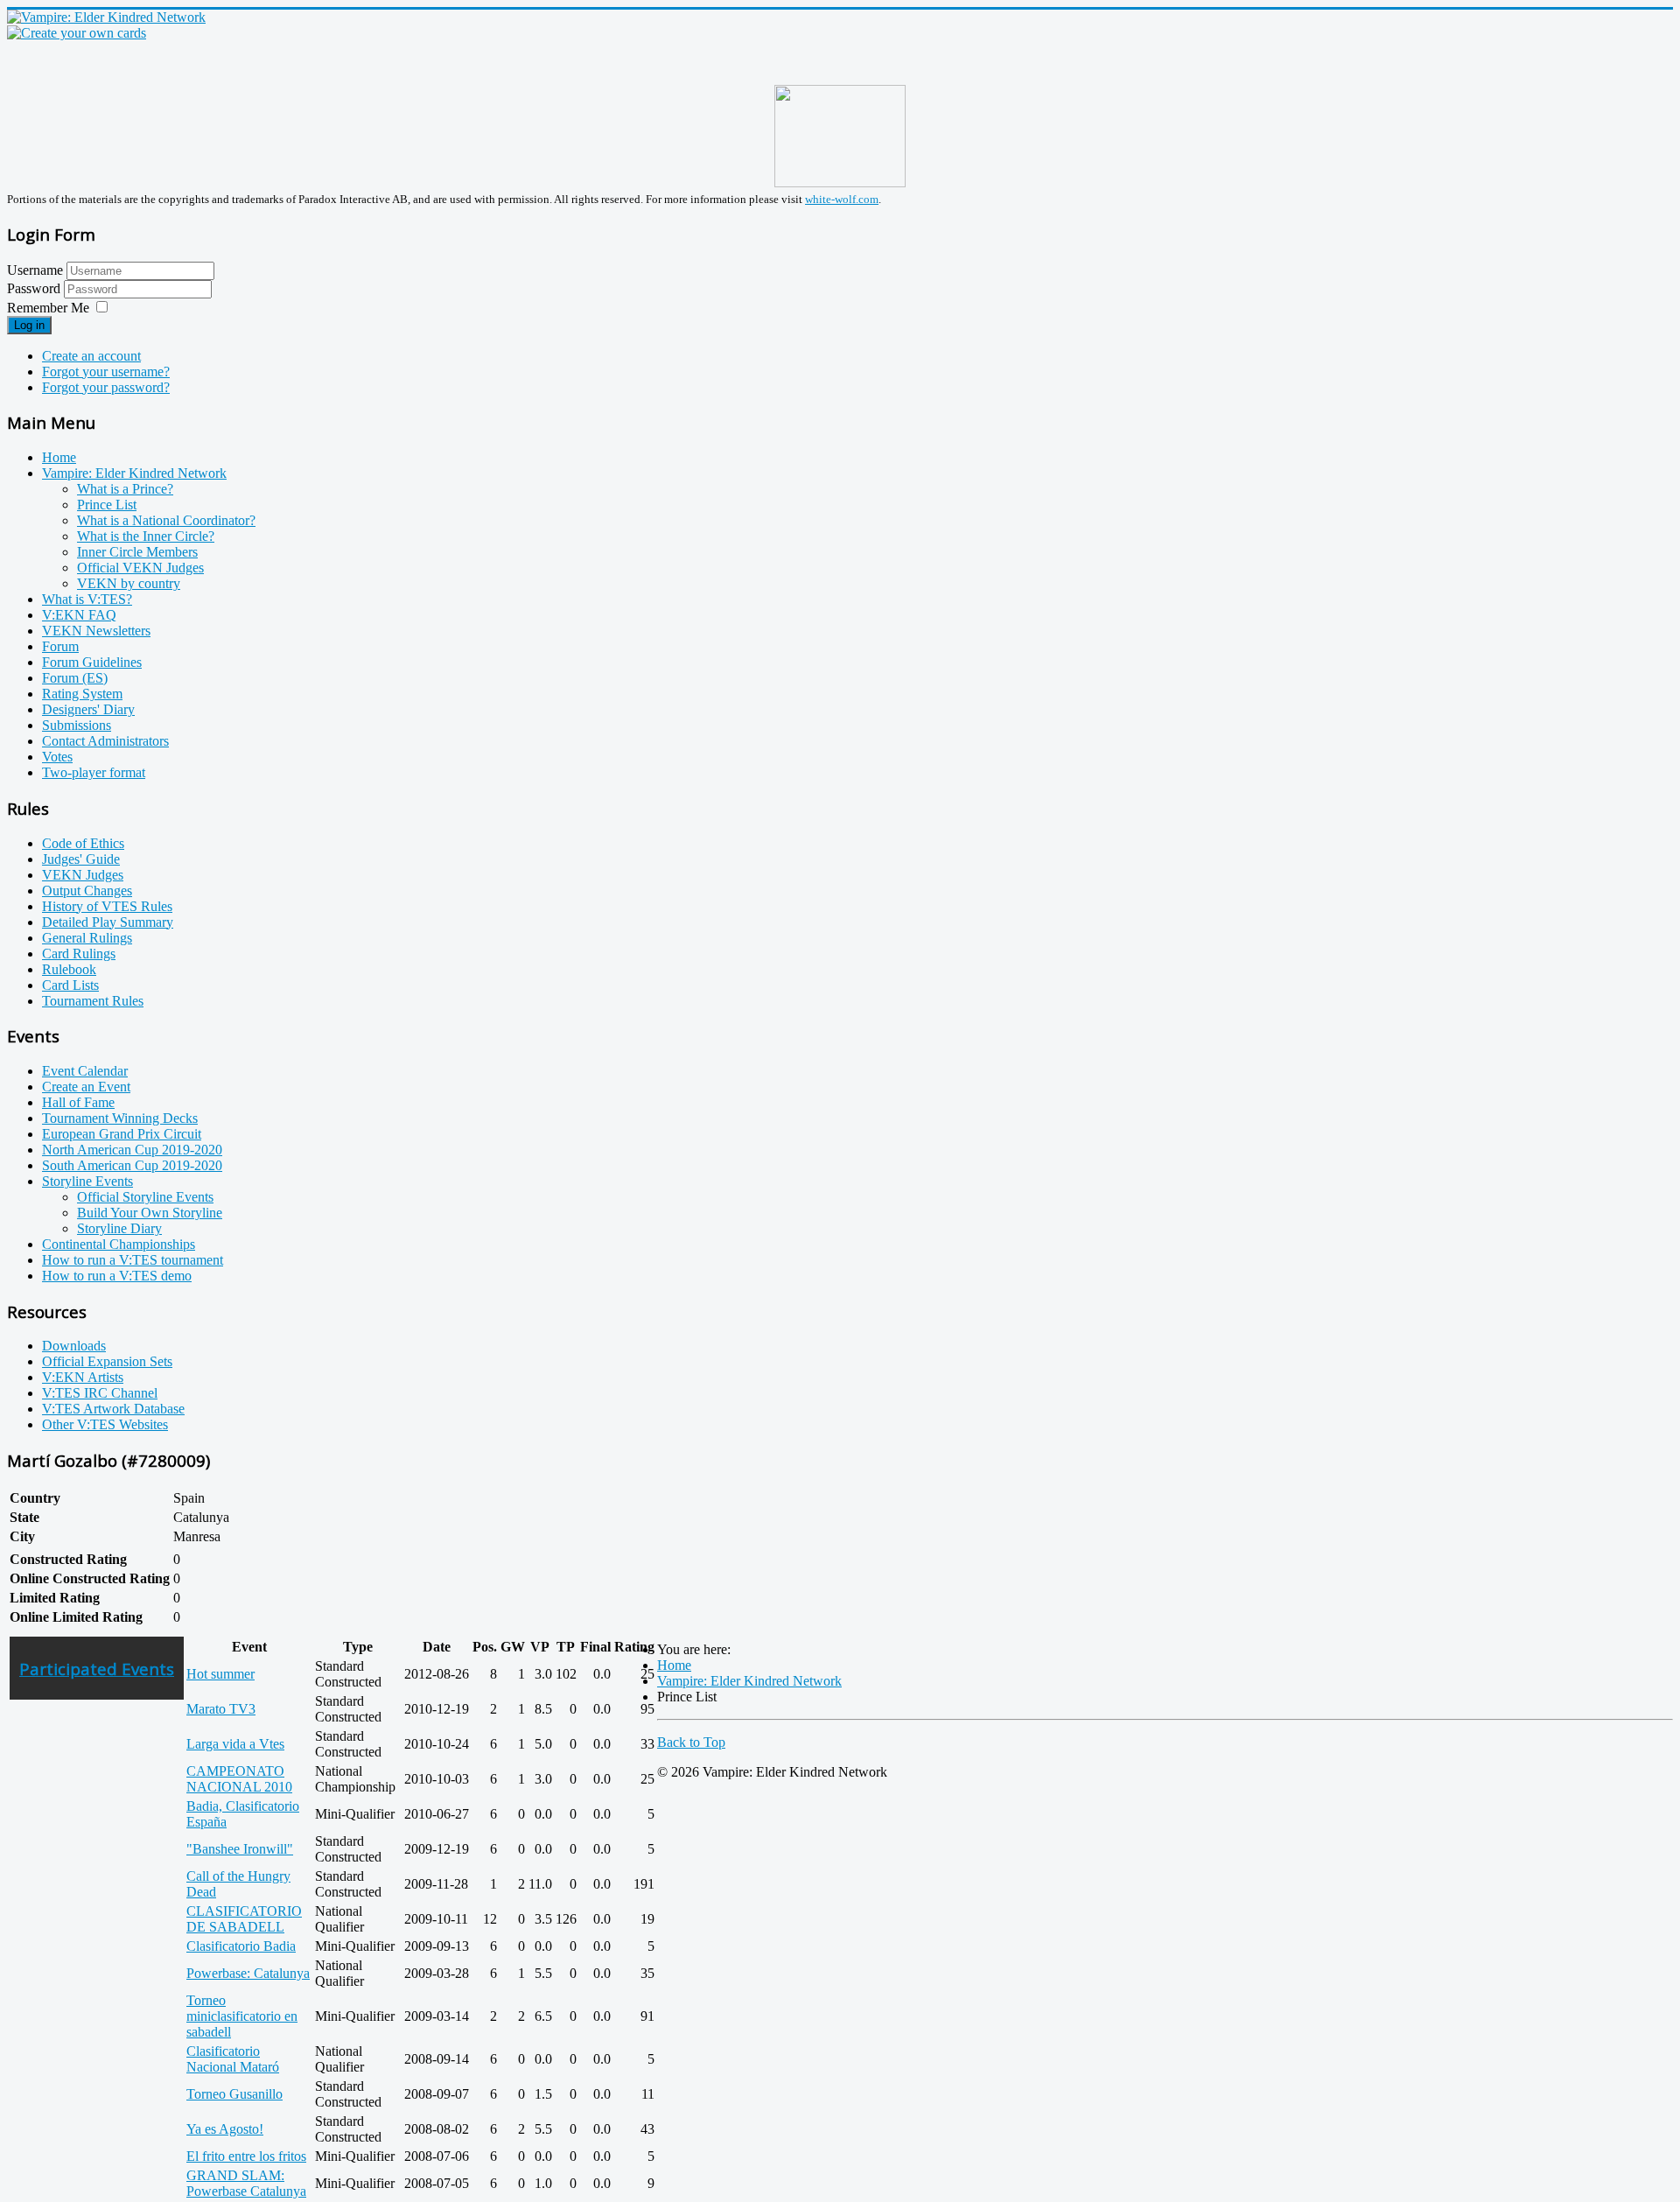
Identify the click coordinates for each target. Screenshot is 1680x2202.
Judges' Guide (81, 859)
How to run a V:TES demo (117, 1276)
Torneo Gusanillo (234, 2094)
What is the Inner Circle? (146, 536)
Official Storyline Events (145, 1197)
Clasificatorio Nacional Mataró (233, 2059)
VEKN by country (129, 583)
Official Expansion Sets (107, 1361)
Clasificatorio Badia (241, 1946)
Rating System (82, 694)
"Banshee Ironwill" (240, 1849)
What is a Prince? (125, 489)
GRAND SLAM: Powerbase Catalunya (246, 2183)
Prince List (107, 505)
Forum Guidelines (92, 662)
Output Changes (87, 891)
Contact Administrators (105, 741)
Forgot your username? (106, 372)
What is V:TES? (87, 599)
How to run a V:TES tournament (133, 1260)
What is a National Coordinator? (166, 520)
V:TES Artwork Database (113, 1409)
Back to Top (691, 1742)
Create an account (91, 356)
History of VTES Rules (107, 906)
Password (35, 288)
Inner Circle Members (137, 552)
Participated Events (97, 1669)
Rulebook (69, 969)
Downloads (74, 1346)
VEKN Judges (83, 875)
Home (59, 457)
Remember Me (48, 308)
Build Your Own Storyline (150, 1213)
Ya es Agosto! (225, 2129)
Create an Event (86, 1087)
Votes (57, 757)
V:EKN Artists (83, 1377)
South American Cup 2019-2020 (132, 1165)
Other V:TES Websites (105, 1424)
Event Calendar (85, 1071)
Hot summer (220, 1674)
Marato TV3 (221, 1709)
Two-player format (94, 772)
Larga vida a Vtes (235, 1744)
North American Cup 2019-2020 (132, 1150)
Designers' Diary (88, 709)
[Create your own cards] (77, 33)
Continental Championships (119, 1244)
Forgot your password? (106, 387)
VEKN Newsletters (96, 631)
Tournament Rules (93, 1001)
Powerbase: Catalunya (248, 1973)
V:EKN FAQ (79, 615)
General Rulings (87, 938)
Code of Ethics (83, 843)
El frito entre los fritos (246, 2156)
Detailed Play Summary (108, 922)
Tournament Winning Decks (120, 1118)
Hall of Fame (78, 1102)
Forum (60, 646)
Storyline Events (87, 1181)
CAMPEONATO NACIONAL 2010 (239, 1779)
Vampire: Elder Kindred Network (134, 473)
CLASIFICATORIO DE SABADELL (244, 1919)
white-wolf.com (842, 199)
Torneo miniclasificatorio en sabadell (242, 2016)
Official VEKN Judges (140, 568)
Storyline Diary (119, 1228)
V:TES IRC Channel (100, 1393)
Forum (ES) (75, 678)
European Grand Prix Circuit (122, 1134)
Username (35, 270)
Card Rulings (79, 954)
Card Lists (70, 985)
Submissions (77, 725)
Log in (29, 325)
